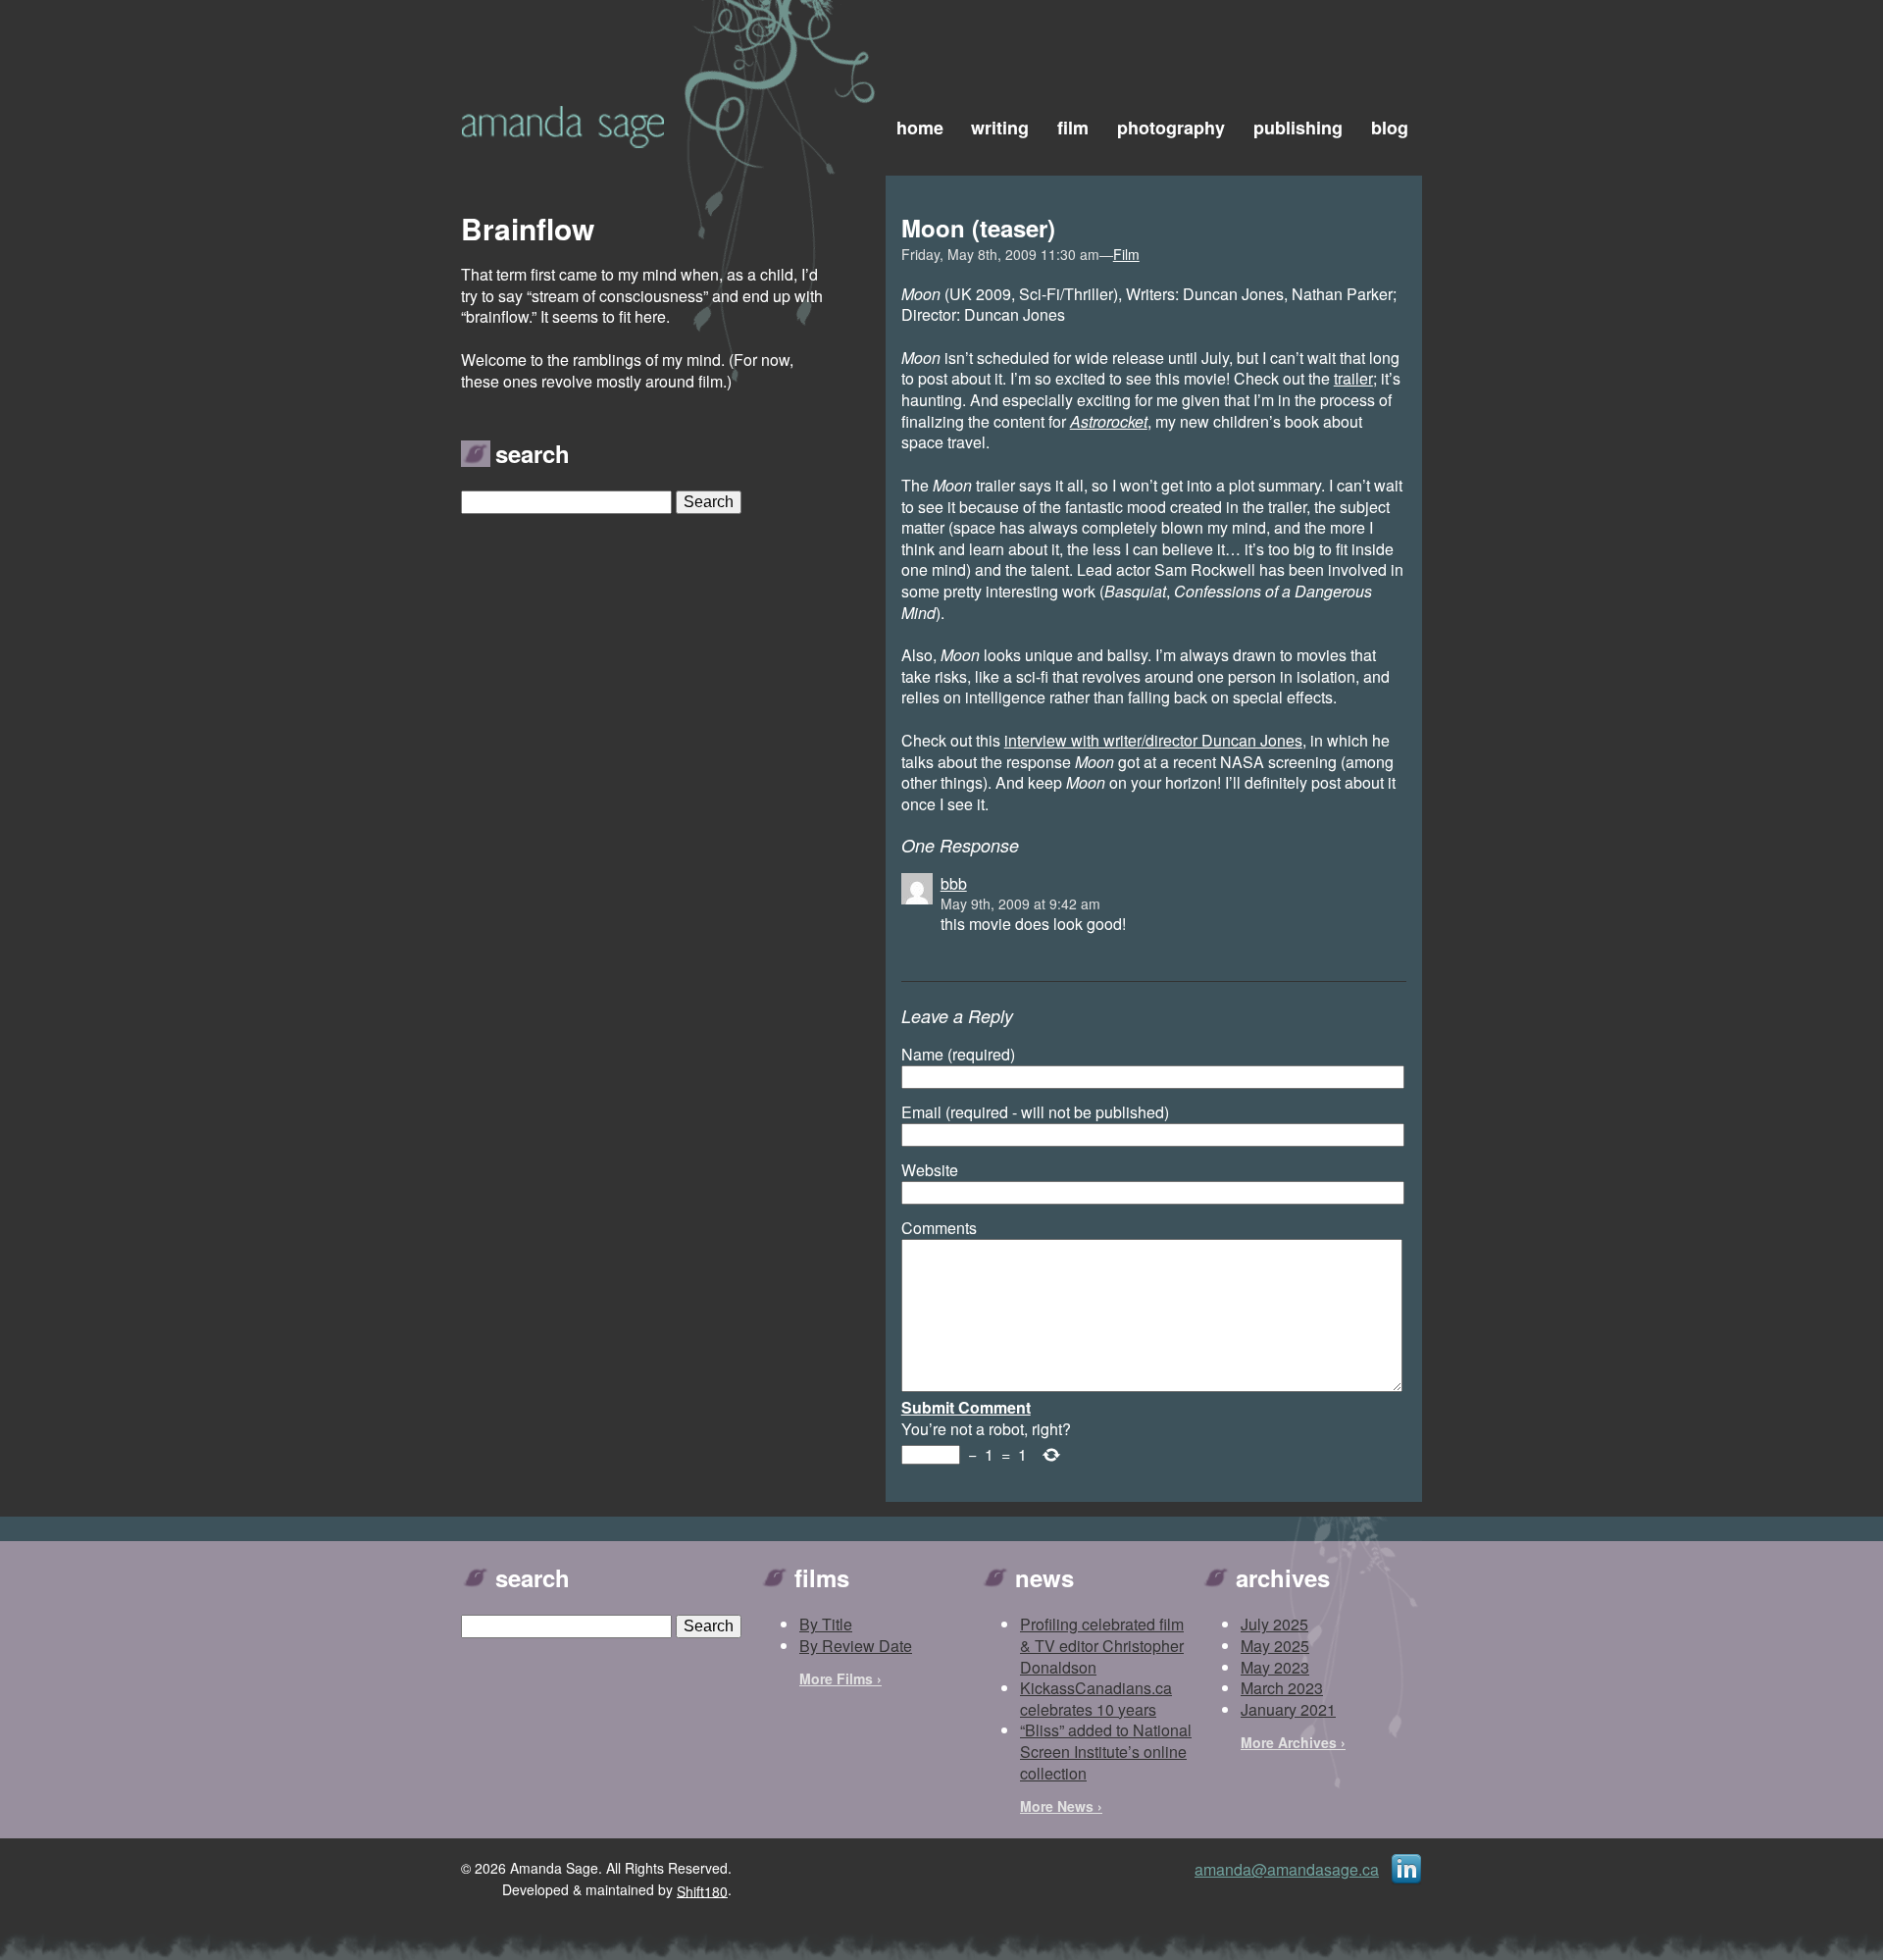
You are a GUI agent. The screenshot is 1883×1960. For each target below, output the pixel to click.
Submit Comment (966, 1407)
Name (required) (958, 1055)
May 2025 (1275, 1646)
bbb (954, 883)
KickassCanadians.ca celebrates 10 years (1096, 1699)
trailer (1353, 378)
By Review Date (856, 1646)
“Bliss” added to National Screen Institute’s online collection (1106, 1751)
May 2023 (1275, 1667)
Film (1126, 254)
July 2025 (1274, 1624)
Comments (939, 1228)
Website (930, 1170)
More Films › (840, 1678)
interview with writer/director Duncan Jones (1153, 740)
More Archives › (1293, 1742)
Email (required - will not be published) (1035, 1112)
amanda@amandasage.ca (1287, 1869)
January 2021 (1288, 1709)
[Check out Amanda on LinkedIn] (1406, 1867)
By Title (826, 1624)
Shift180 (702, 1890)
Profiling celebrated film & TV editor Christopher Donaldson (1102, 1645)
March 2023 (1282, 1688)
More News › (1061, 1806)
